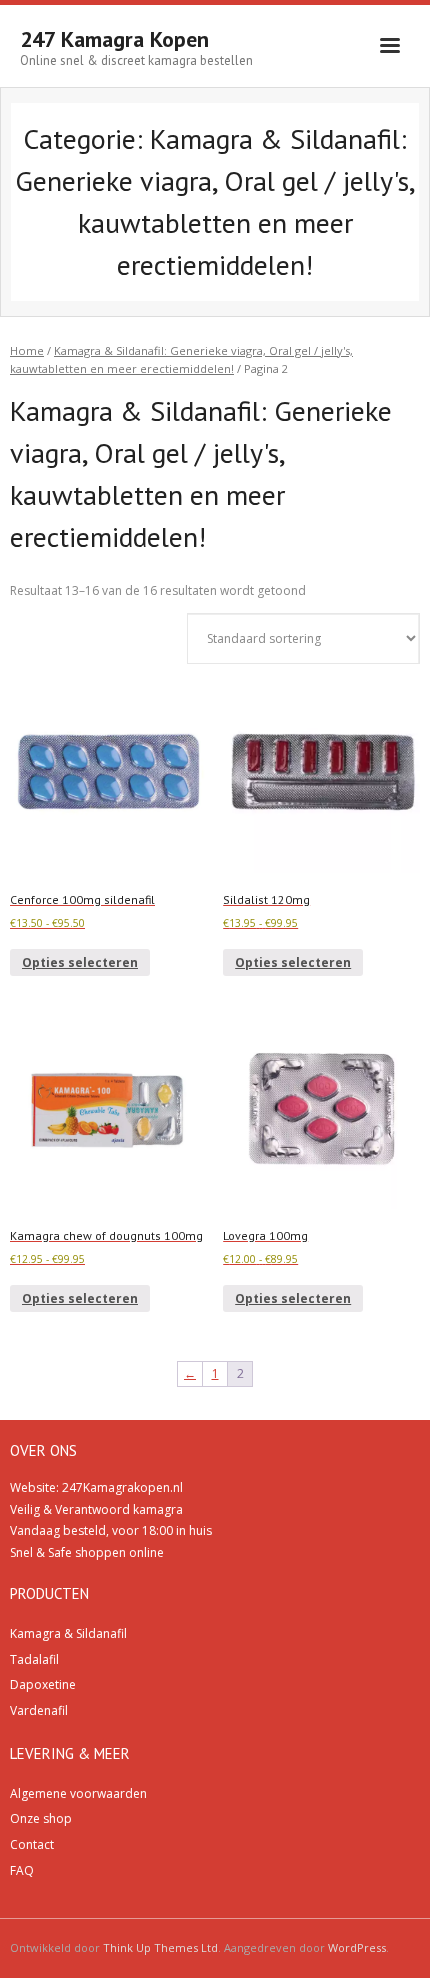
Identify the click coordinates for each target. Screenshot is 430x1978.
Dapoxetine (43, 1684)
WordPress (357, 1947)
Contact (32, 1844)
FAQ (22, 1870)
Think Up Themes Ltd (160, 1947)
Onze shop (41, 1818)
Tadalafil (34, 1659)
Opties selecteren (80, 962)
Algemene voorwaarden (78, 1793)
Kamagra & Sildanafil (68, 1633)
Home (27, 350)
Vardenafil (39, 1710)
